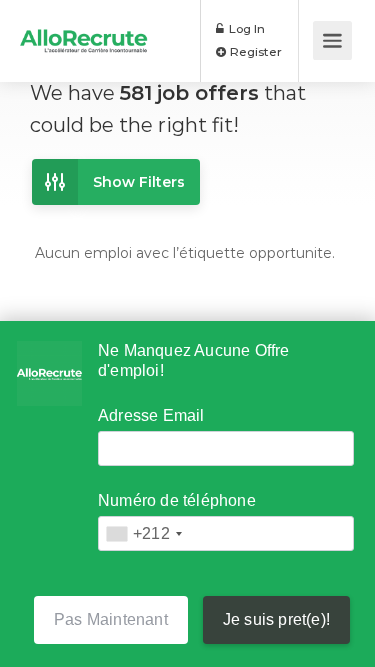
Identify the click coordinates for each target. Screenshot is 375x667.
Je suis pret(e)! (276, 619)
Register (254, 51)
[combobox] (143, 533)
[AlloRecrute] (84, 26)
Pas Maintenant (111, 619)
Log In (245, 28)
